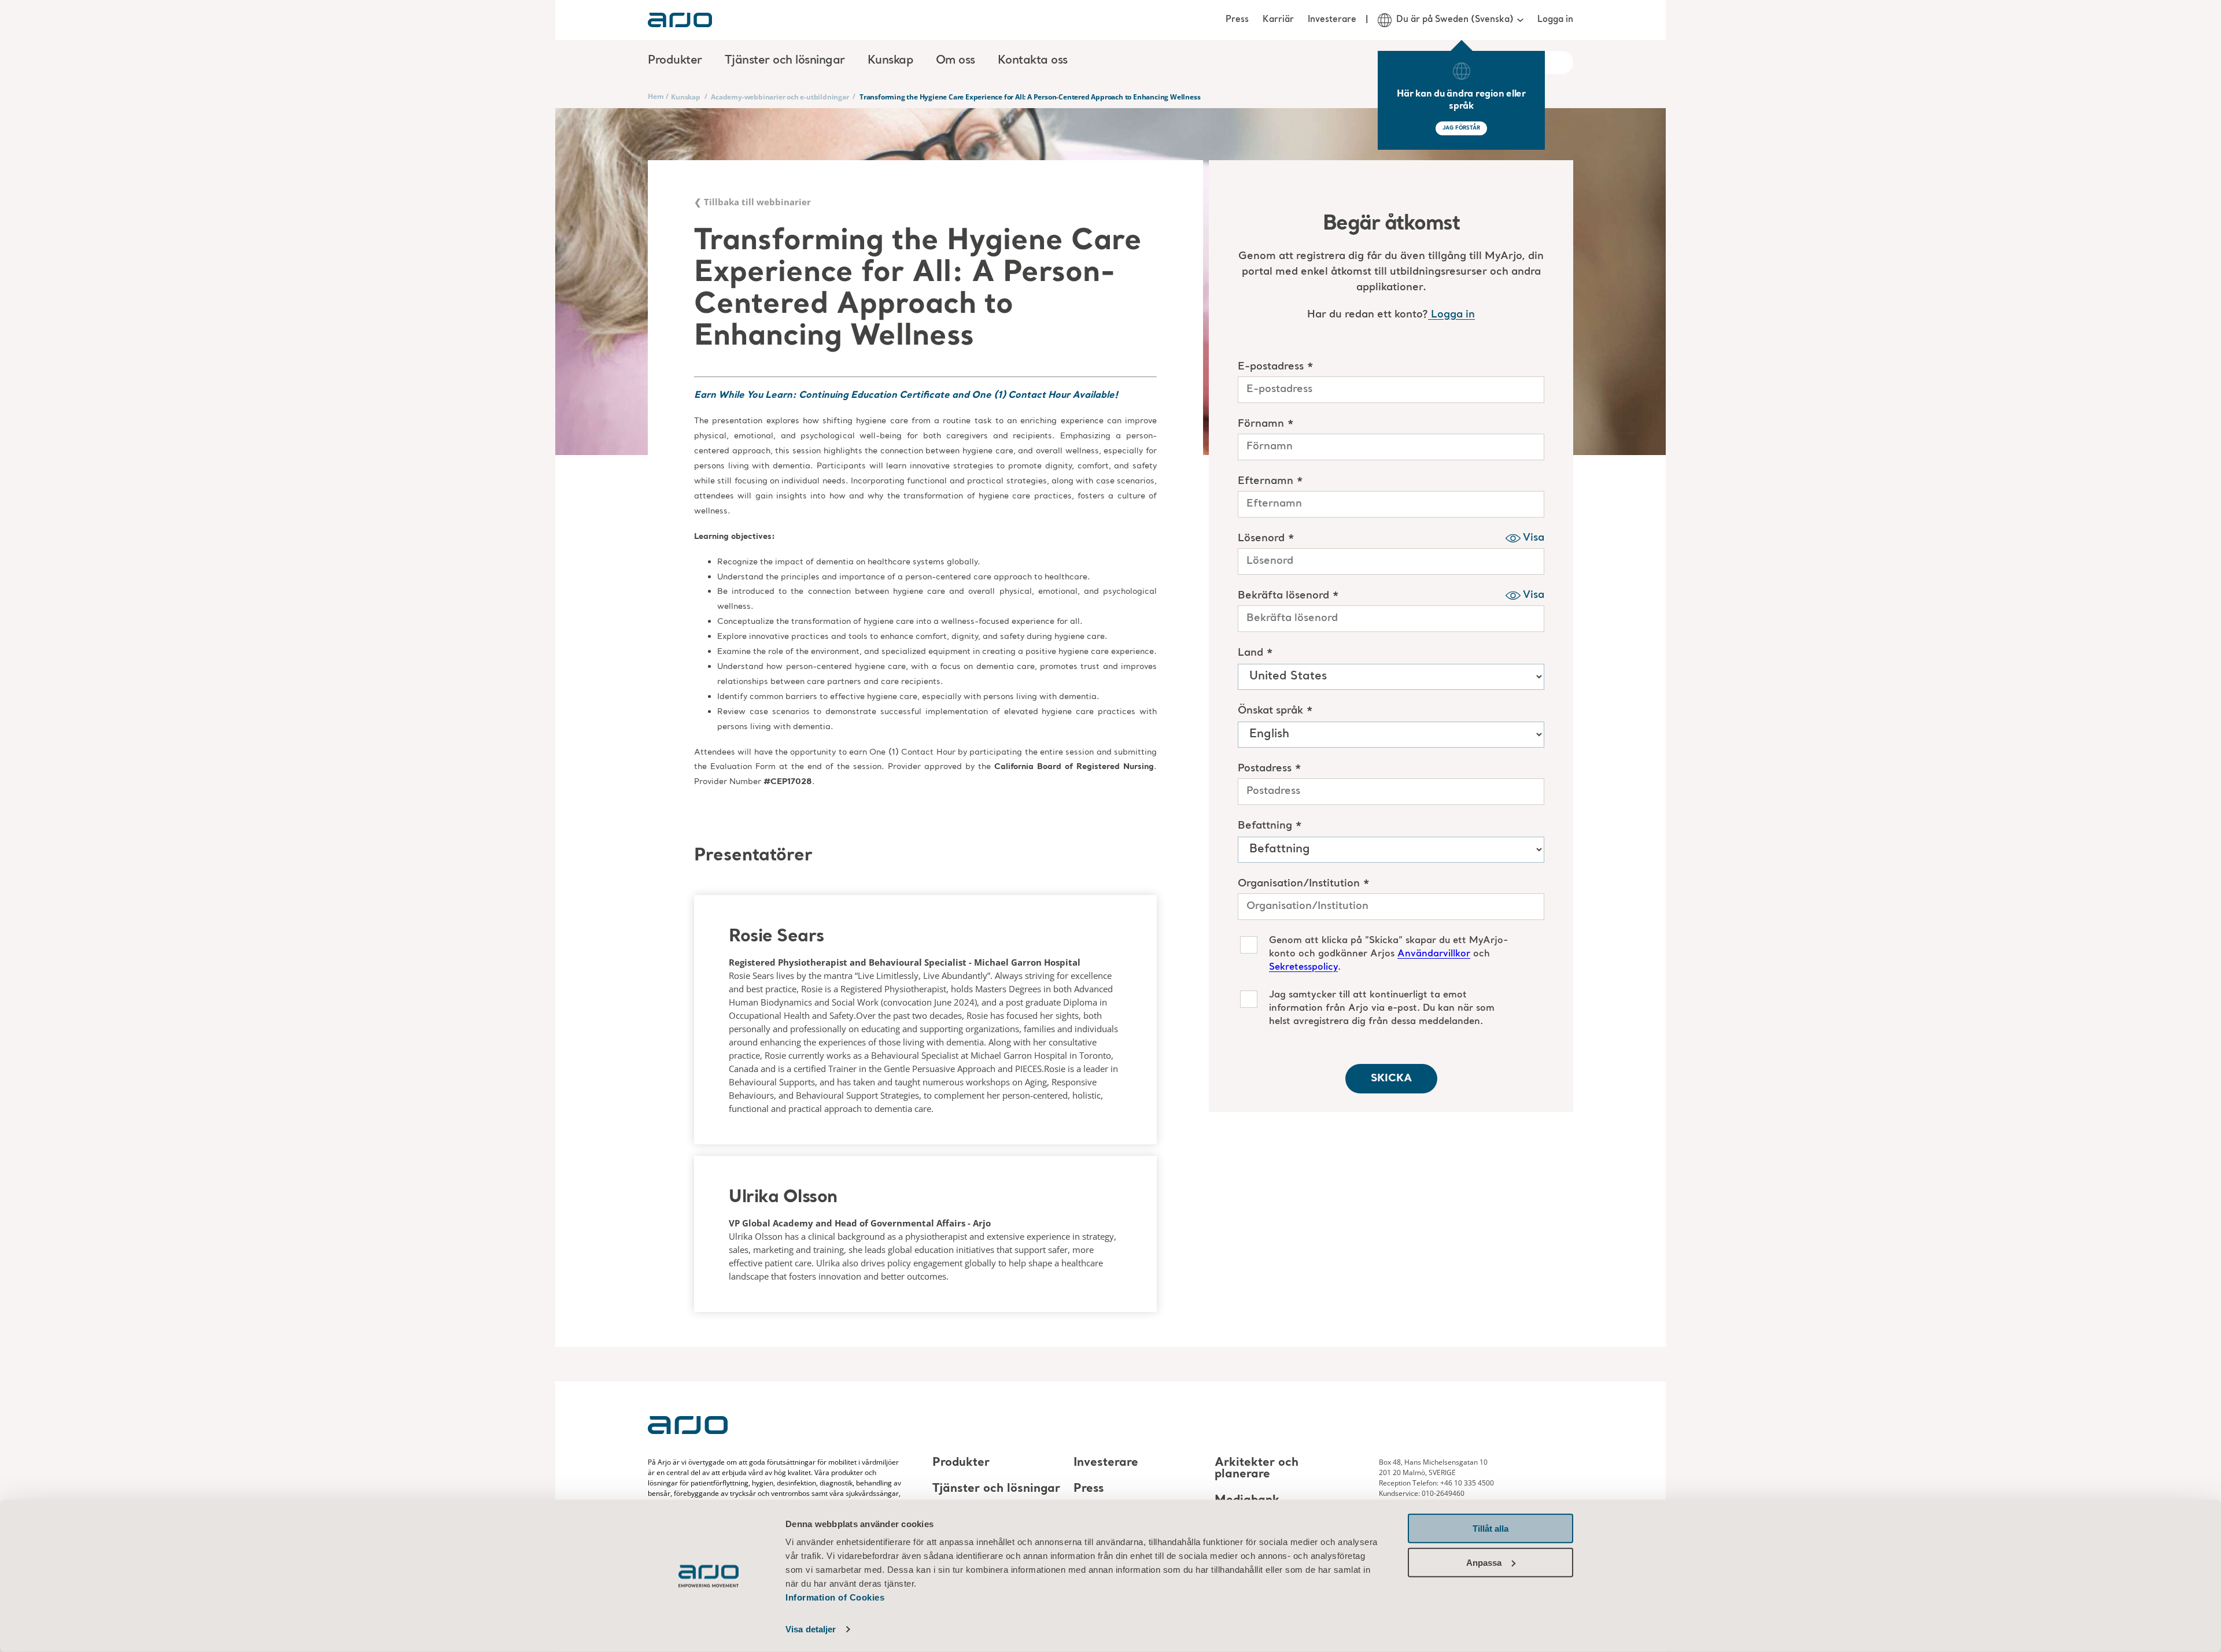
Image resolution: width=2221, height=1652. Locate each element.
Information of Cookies (835, 1597)
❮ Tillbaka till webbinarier (752, 202)
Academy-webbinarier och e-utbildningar (780, 97)
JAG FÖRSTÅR (1461, 128)
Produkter (961, 1463)
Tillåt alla (1490, 1529)
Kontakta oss (1033, 61)
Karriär (1278, 20)
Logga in (1555, 20)
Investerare (1332, 20)
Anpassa (1484, 1562)
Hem (656, 96)
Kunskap (686, 97)
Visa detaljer (811, 1629)
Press (1237, 20)
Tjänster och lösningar (996, 1489)
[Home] (680, 20)
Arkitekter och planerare (1257, 1469)
